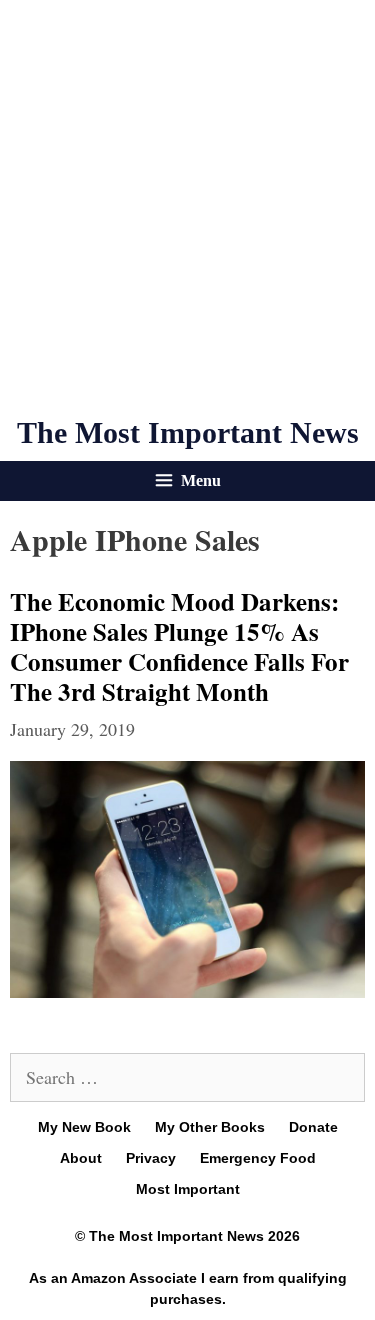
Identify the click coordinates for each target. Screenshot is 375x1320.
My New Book (84, 1127)
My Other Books (210, 1127)
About (81, 1158)
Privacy (151, 1158)
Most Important (188, 1189)
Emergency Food (258, 1158)
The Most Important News (188, 432)
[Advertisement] (187, 207)
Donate (313, 1127)
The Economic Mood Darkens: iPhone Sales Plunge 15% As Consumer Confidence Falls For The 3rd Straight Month (179, 646)
